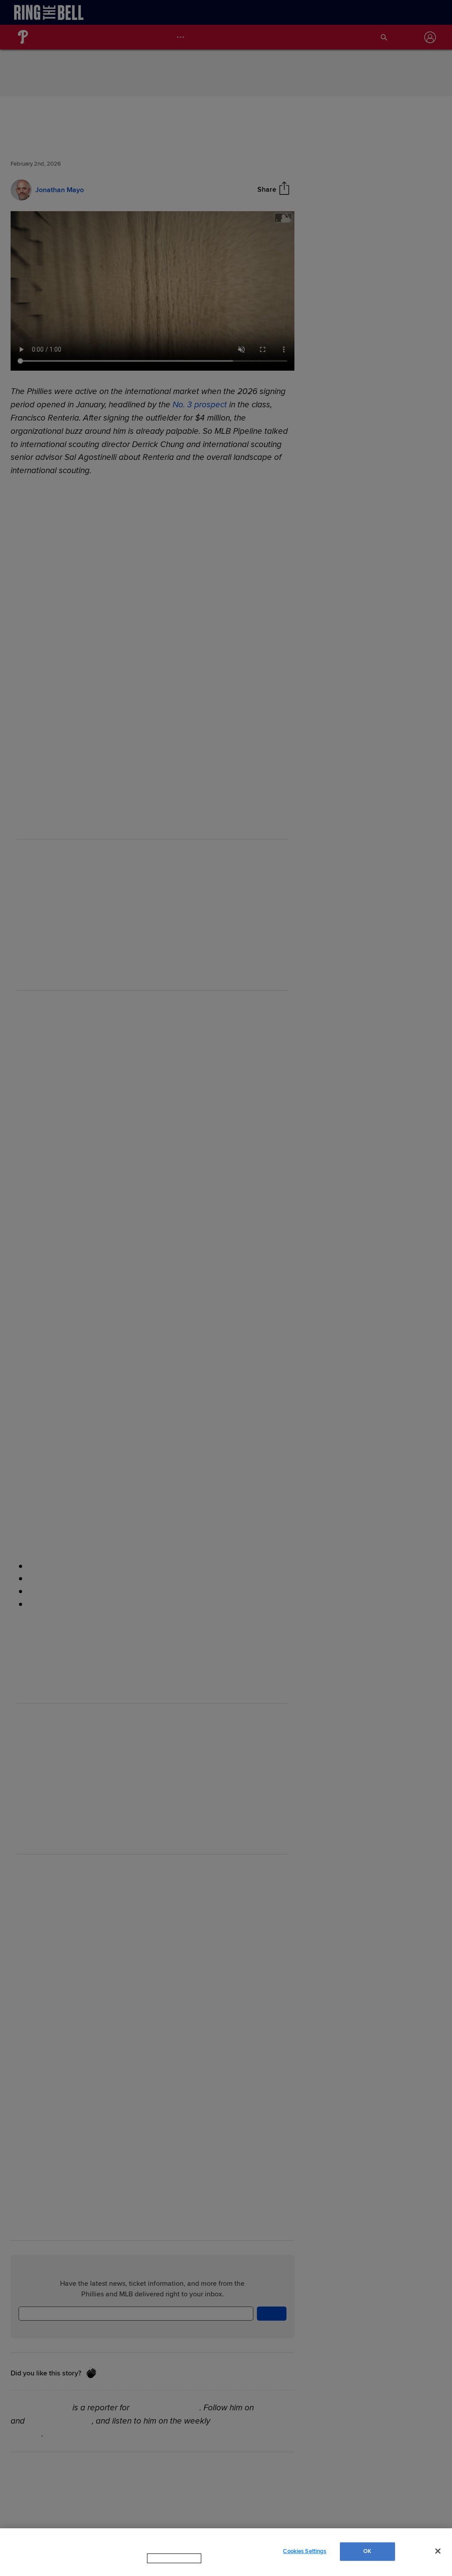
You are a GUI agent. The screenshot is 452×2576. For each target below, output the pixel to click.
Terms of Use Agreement (230, 2567)
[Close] (438, 2555)
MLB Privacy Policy (162, 2567)
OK (367, 2555)
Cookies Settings (305, 2555)
